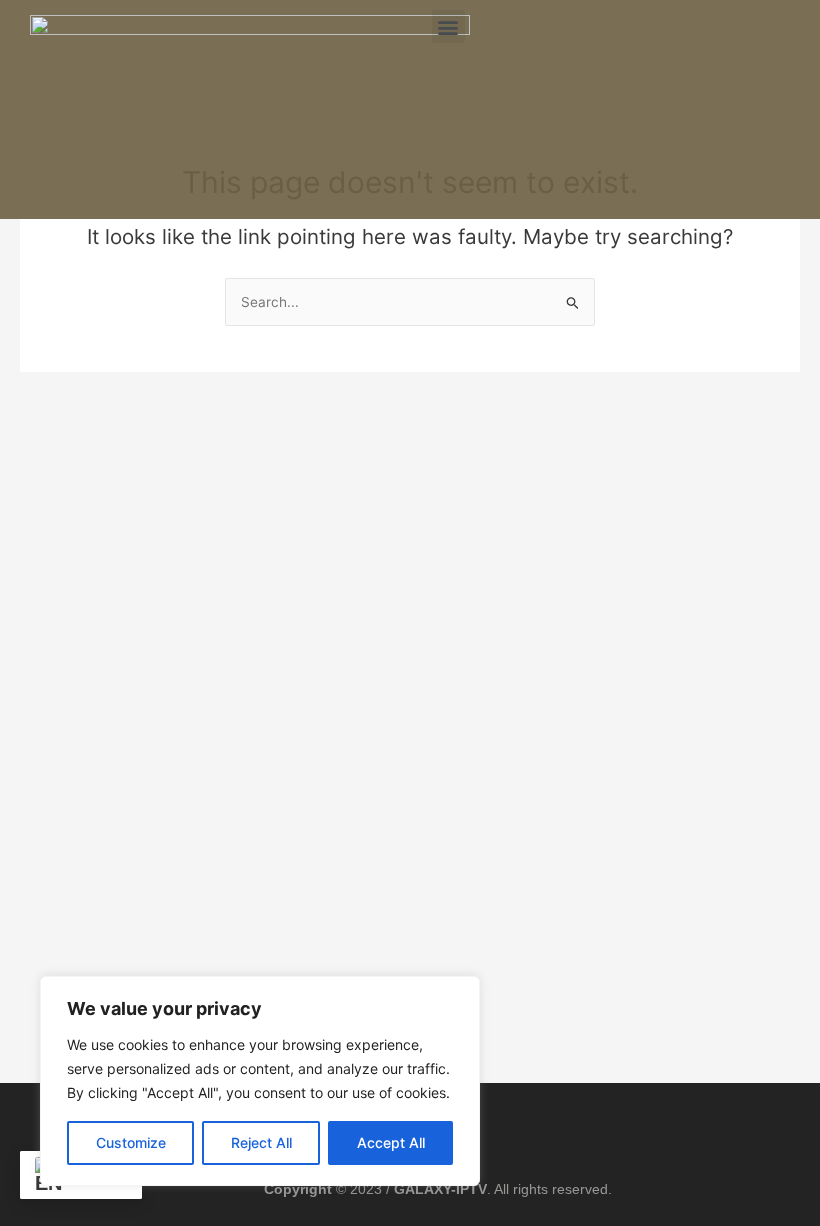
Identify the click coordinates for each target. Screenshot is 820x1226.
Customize (131, 1142)
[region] (260, 1081)
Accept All (391, 1142)
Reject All (261, 1142)
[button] (448, 26)
